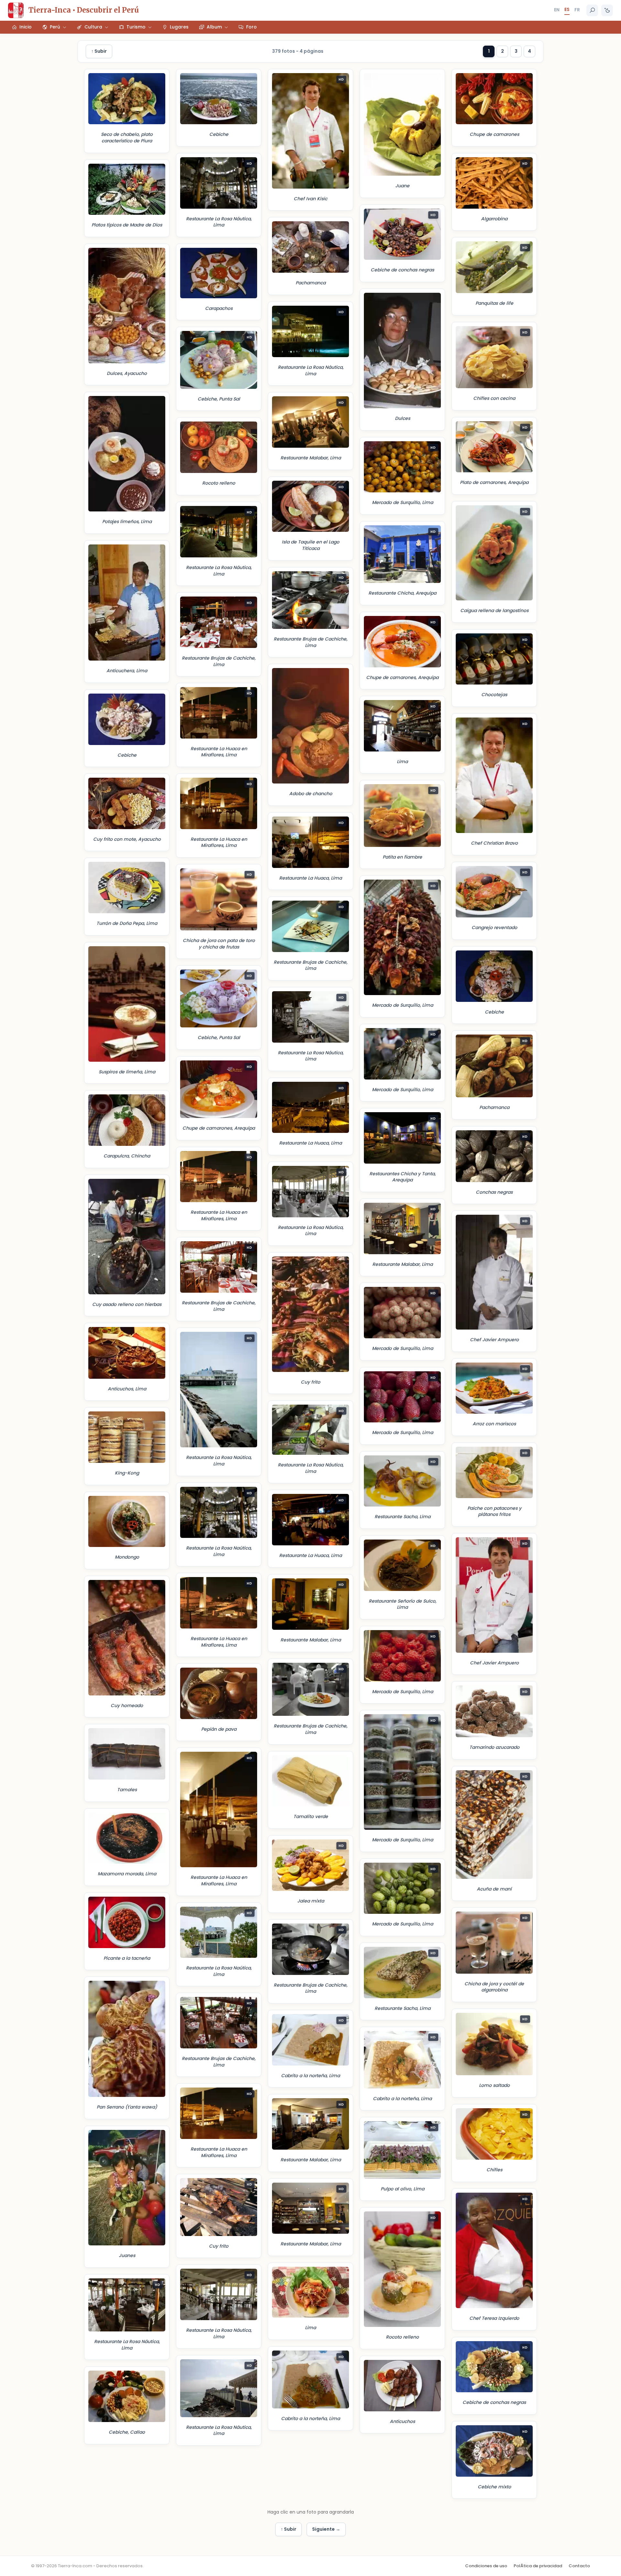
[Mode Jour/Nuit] (607, 10)
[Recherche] (592, 10)
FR (577, 10)
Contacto (579, 2566)
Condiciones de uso (486, 2566)
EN (557, 10)
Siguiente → (326, 2529)
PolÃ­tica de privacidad (538, 2566)
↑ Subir (99, 51)
